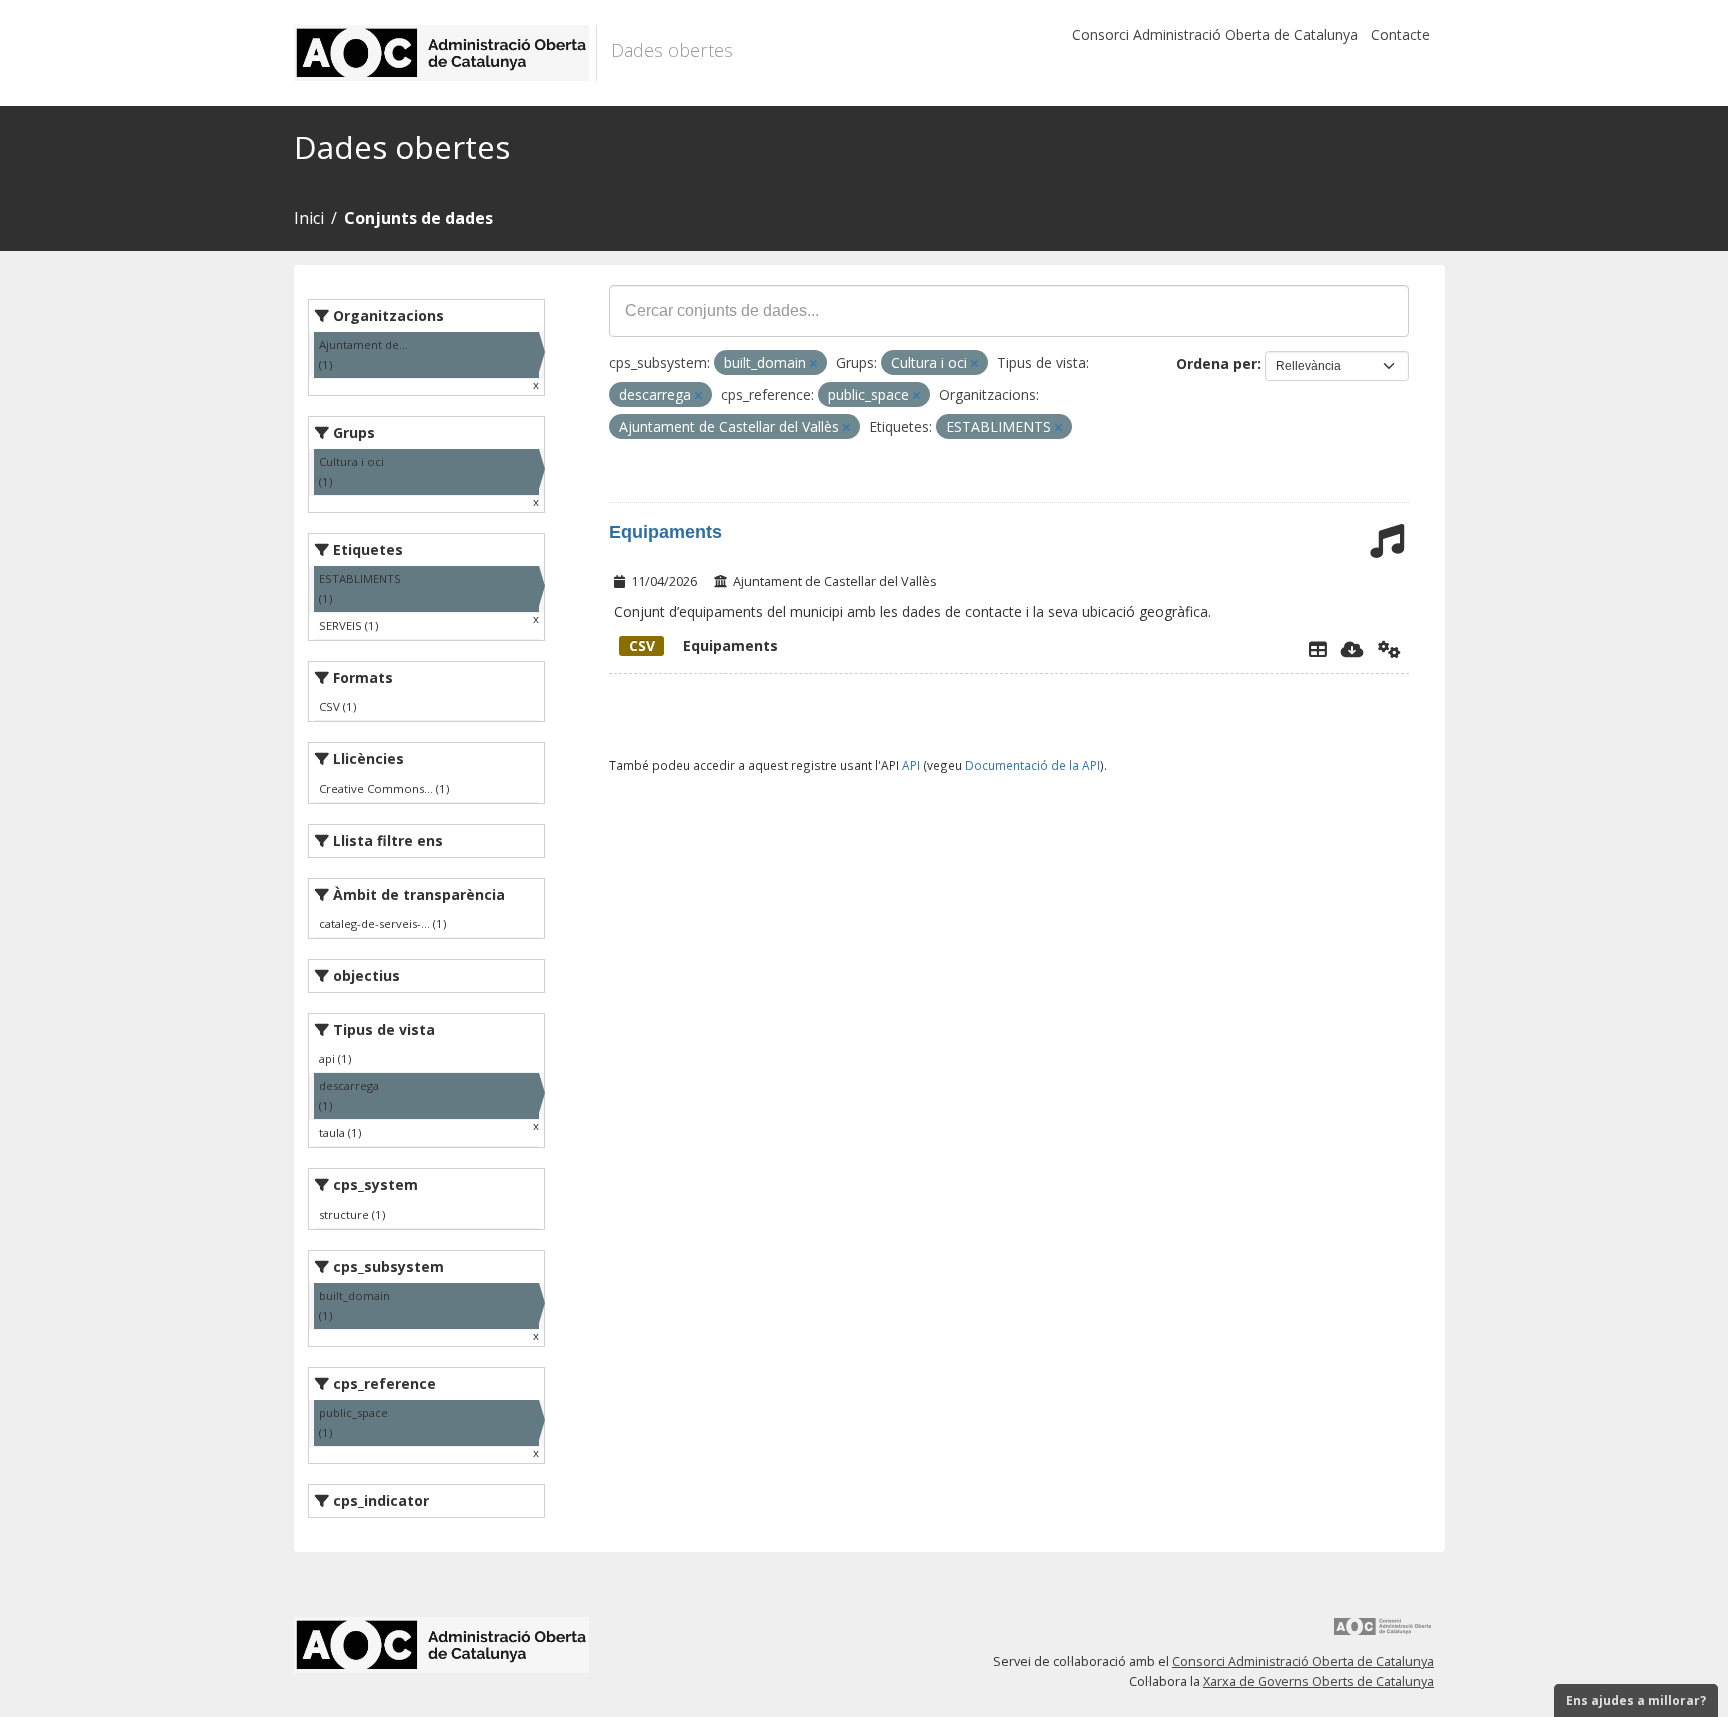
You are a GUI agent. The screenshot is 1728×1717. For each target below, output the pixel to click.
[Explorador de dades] (1318, 649)
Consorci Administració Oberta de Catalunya (1215, 34)
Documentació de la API (1032, 765)
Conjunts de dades (418, 218)
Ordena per (1216, 363)
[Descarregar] (1352, 649)
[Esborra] (813, 363)
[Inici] (445, 53)
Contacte (1400, 34)
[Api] (1389, 649)
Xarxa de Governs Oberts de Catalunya (1318, 1681)
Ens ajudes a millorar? (1636, 1700)
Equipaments (665, 532)
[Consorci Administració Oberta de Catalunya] (1383, 1633)
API (911, 765)
